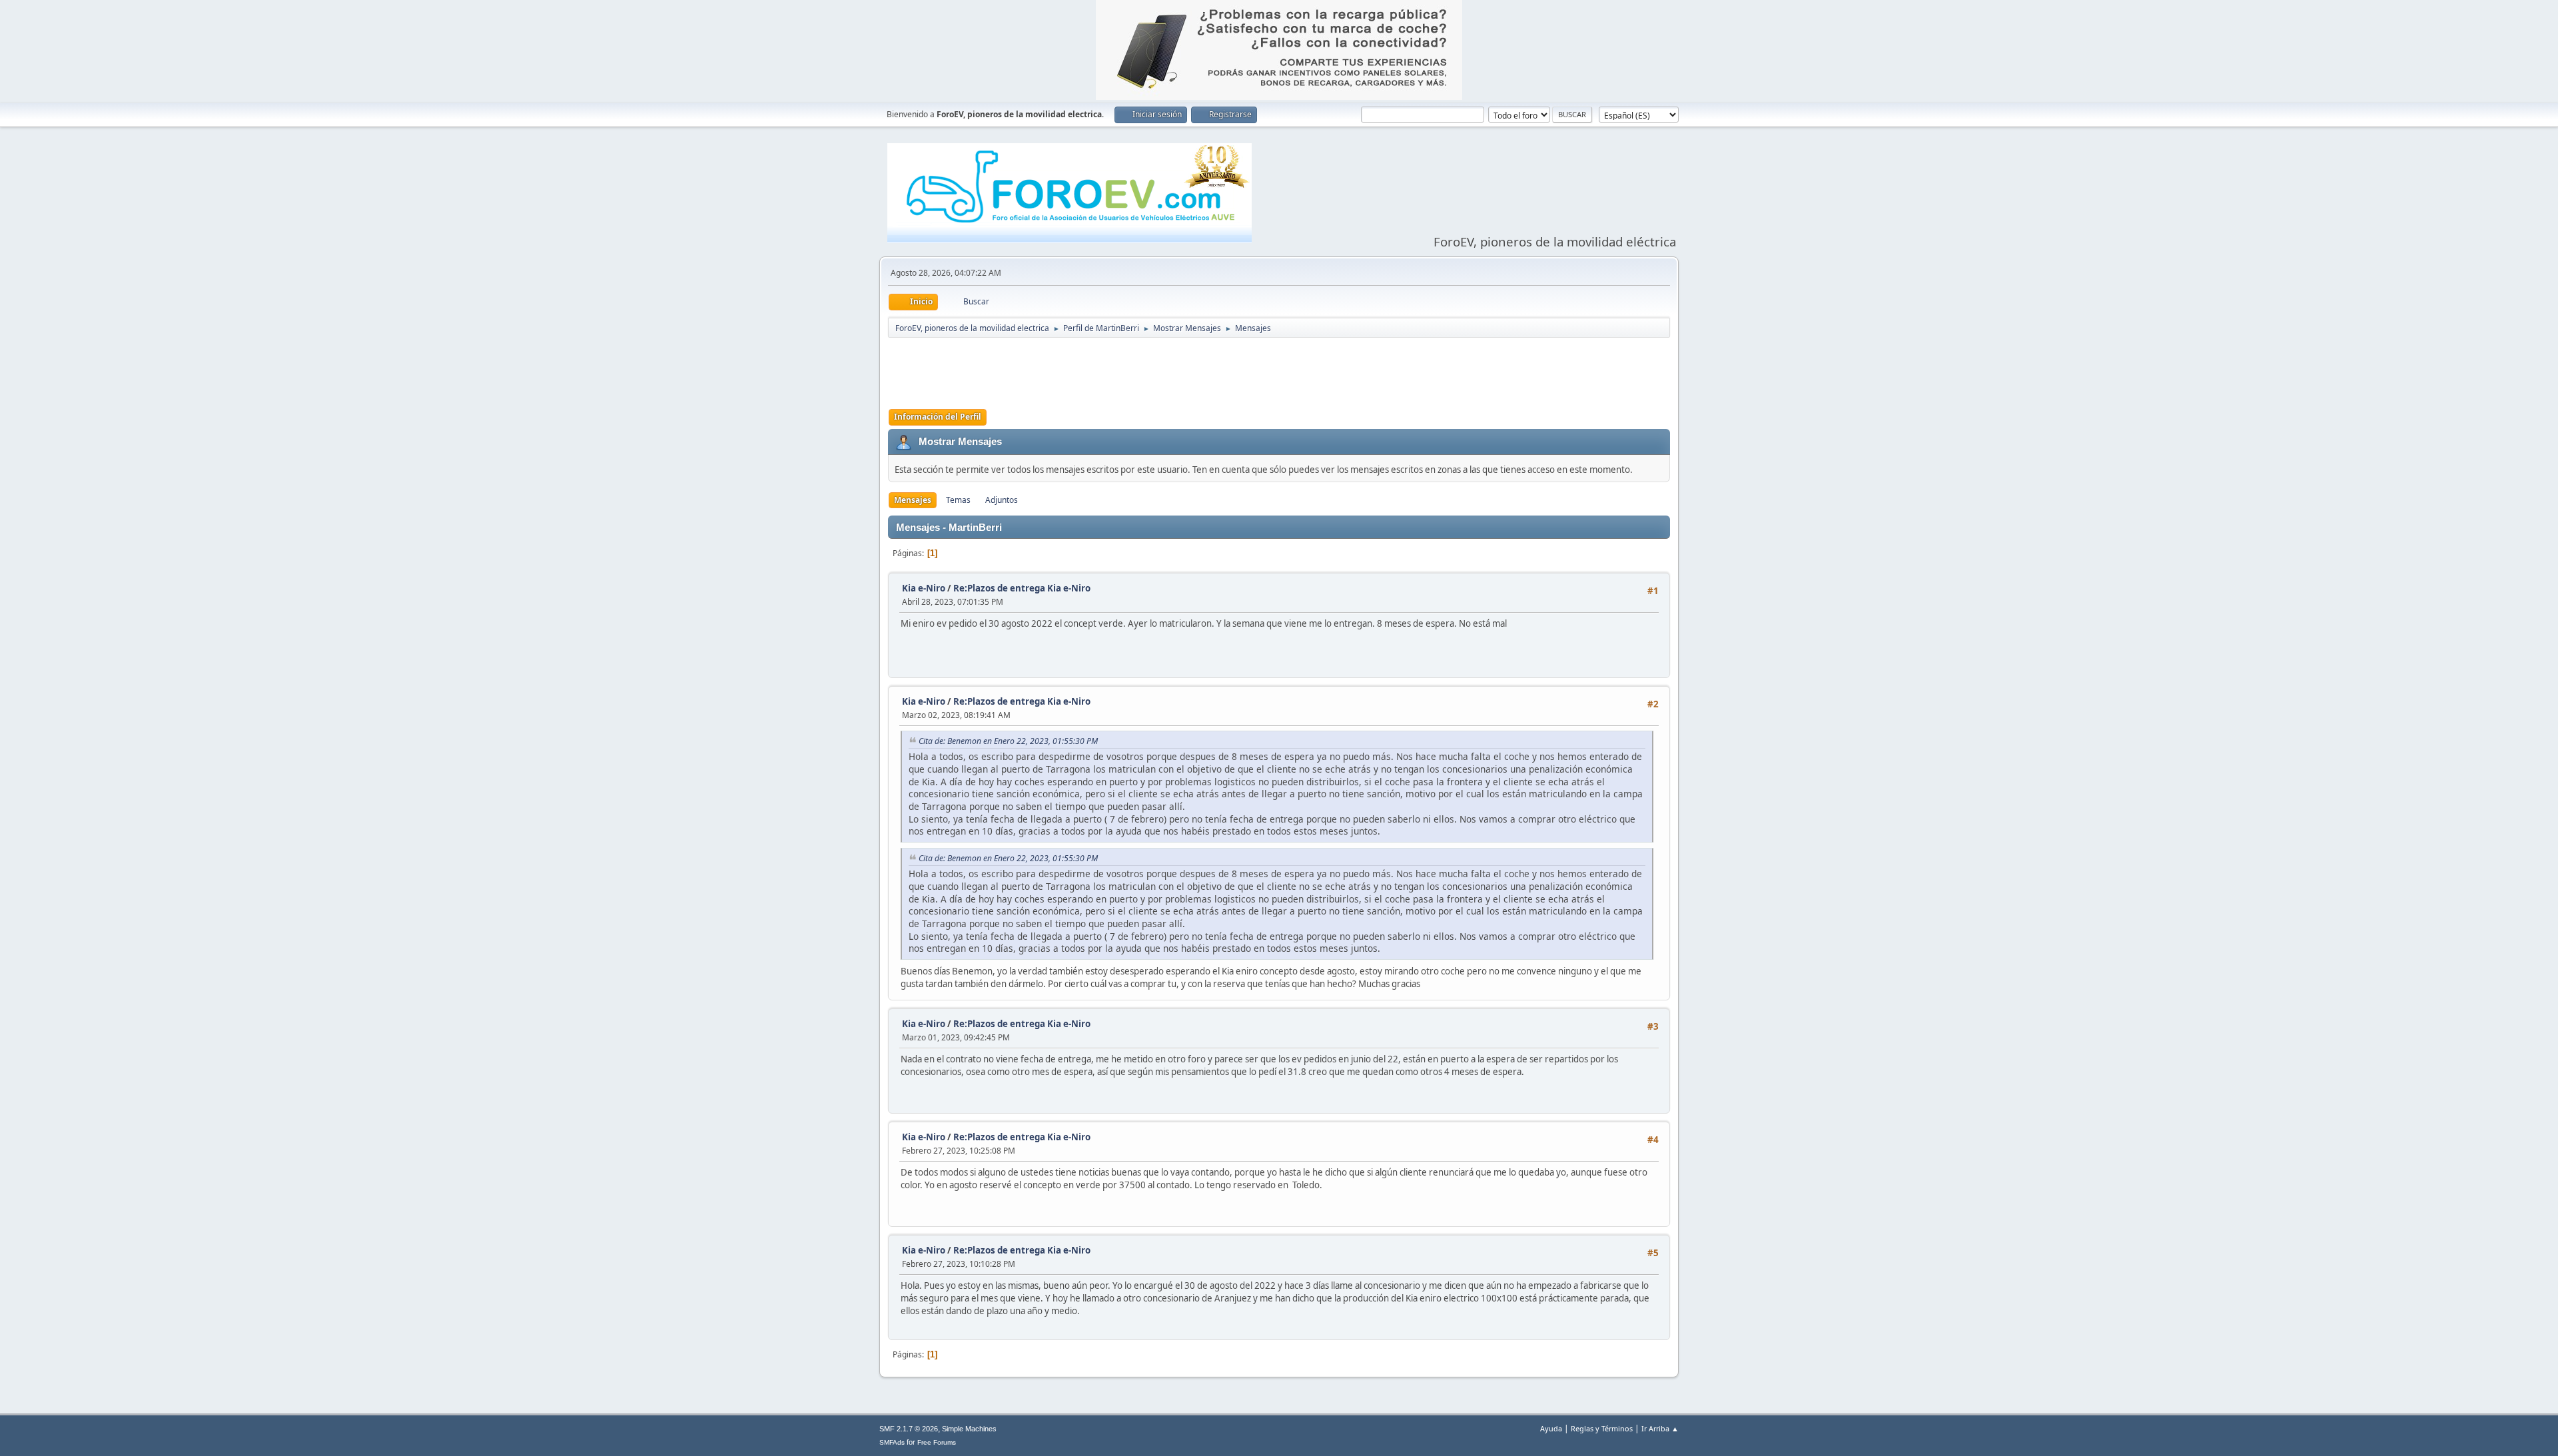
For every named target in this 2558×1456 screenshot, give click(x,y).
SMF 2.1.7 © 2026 (909, 1429)
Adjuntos (1002, 500)
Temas (958, 500)
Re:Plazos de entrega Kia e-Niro (1022, 588)
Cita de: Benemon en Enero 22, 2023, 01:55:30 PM (1008, 741)
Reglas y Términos (1602, 1428)
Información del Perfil (938, 417)
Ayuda (1551, 1428)
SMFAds (892, 1442)
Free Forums (937, 1442)
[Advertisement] (1279, 372)
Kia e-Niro (924, 588)
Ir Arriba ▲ (1660, 1428)
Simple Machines (969, 1429)
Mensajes (913, 500)
